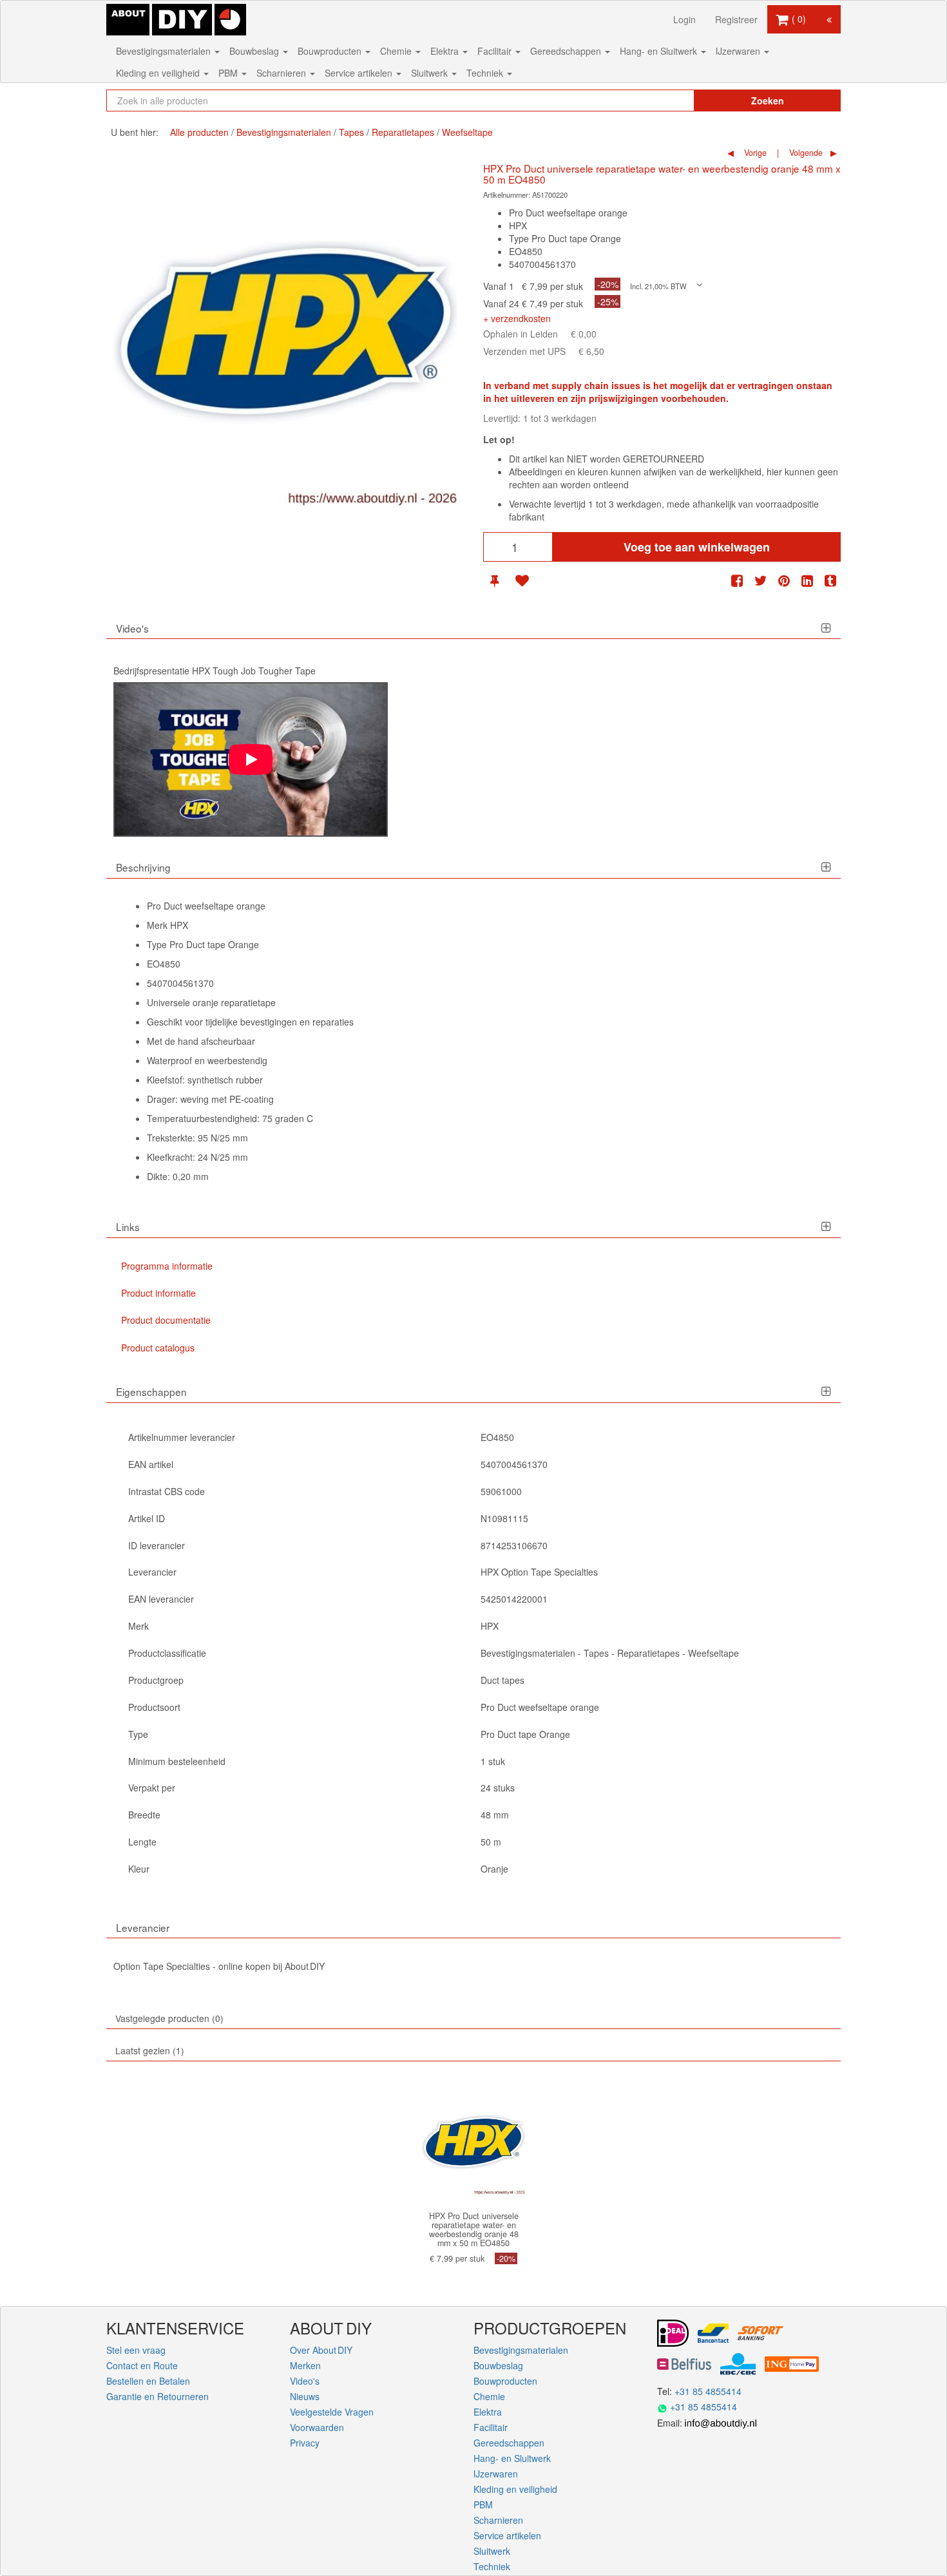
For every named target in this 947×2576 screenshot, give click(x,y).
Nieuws (305, 2396)
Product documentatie (166, 1320)
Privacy (305, 2443)
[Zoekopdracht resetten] (657, 100)
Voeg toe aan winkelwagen (697, 547)
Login (684, 19)
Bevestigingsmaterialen (165, 51)
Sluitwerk (431, 73)
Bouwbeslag (255, 51)
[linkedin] (807, 581)
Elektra (446, 51)
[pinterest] (784, 581)
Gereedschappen (567, 51)
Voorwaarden (317, 2427)
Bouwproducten (331, 51)
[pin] (494, 581)
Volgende (805, 153)
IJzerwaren (739, 51)
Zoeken (768, 100)
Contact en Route (142, 2365)
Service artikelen (360, 73)
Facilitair (496, 51)
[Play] (251, 759)
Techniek (486, 73)
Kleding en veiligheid (159, 73)
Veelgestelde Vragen (332, 2412)
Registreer (736, 19)
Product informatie (158, 1293)
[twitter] (761, 581)
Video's (305, 2381)
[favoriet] (522, 581)
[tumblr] (830, 581)
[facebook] (737, 581)
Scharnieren (282, 73)
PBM (229, 73)
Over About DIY (321, 2350)
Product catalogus (158, 1348)
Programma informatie (167, 1266)
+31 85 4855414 (708, 2391)
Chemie (397, 51)
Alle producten (199, 132)
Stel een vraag (136, 2350)
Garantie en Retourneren (158, 2396)
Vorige (754, 153)
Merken (305, 2365)
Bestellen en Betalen (148, 2381)
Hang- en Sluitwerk (660, 51)
